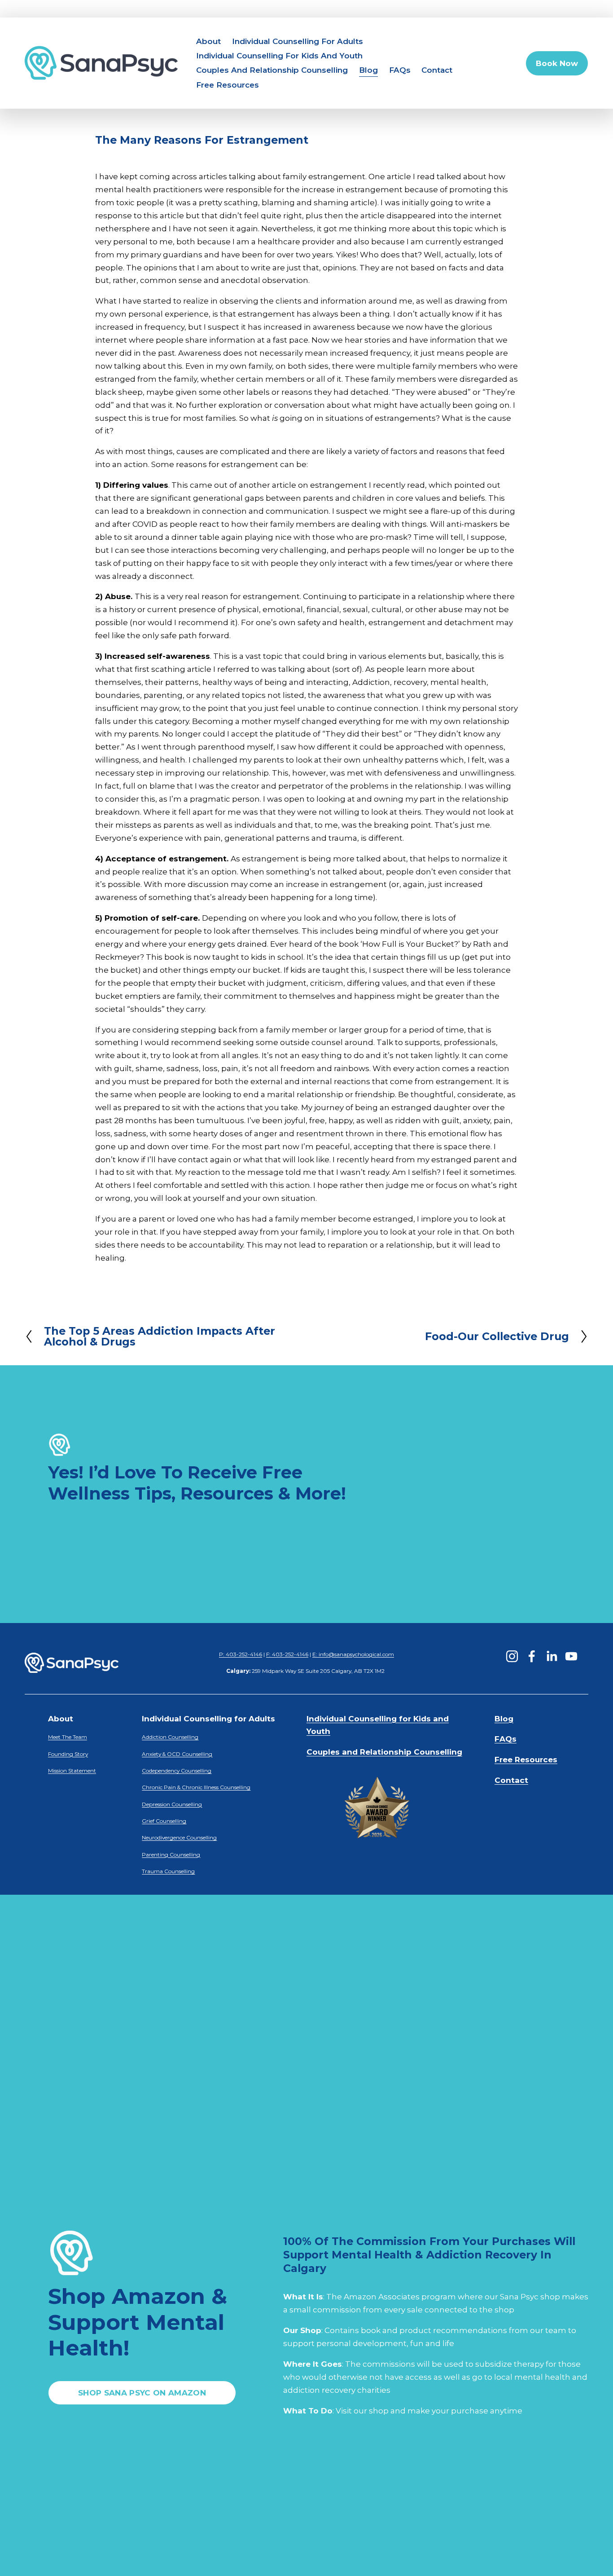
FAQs (400, 70)
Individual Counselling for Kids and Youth (279, 56)
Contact (437, 70)
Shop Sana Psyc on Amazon (142, 2393)
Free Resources (228, 85)
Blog (368, 70)
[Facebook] (532, 1656)
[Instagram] (512, 1656)
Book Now (557, 63)
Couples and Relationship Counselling (272, 70)
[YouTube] (571, 1656)
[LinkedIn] (552, 1656)
